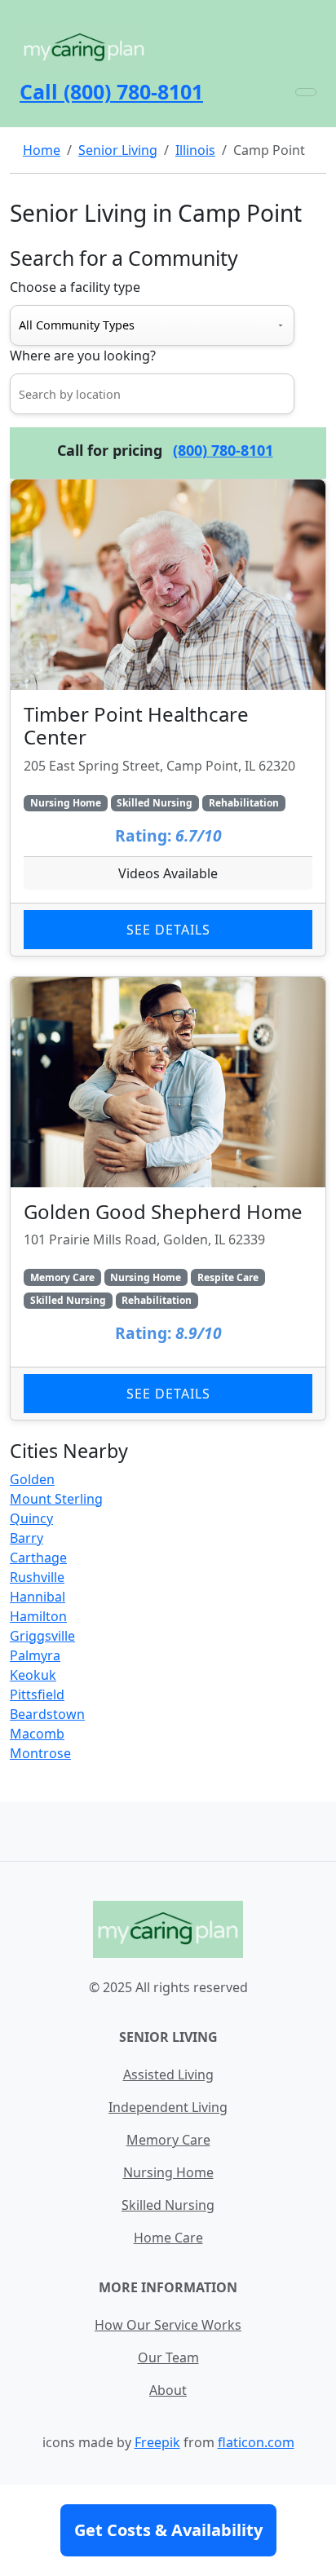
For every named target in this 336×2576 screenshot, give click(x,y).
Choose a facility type (75, 287)
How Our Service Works (168, 2325)
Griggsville (42, 1636)
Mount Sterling (56, 1499)
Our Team (168, 2357)
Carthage (38, 1558)
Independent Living (168, 2107)
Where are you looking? (83, 356)
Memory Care (168, 2140)
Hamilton (38, 1616)
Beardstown (47, 1714)
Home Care (168, 2238)
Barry (27, 1538)
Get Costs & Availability (168, 2530)
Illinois (195, 150)
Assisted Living (168, 2074)
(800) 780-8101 (223, 450)
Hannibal (38, 1597)
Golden (32, 1479)
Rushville (37, 1577)
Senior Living (118, 150)
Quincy (31, 1518)
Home (42, 150)
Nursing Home (168, 2172)
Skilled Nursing (168, 2205)
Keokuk (33, 1675)
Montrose (40, 1753)
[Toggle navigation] (306, 92)
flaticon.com (256, 2442)
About (168, 2390)
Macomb (37, 1734)
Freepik (157, 2442)
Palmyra (35, 1655)
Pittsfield (37, 1695)
